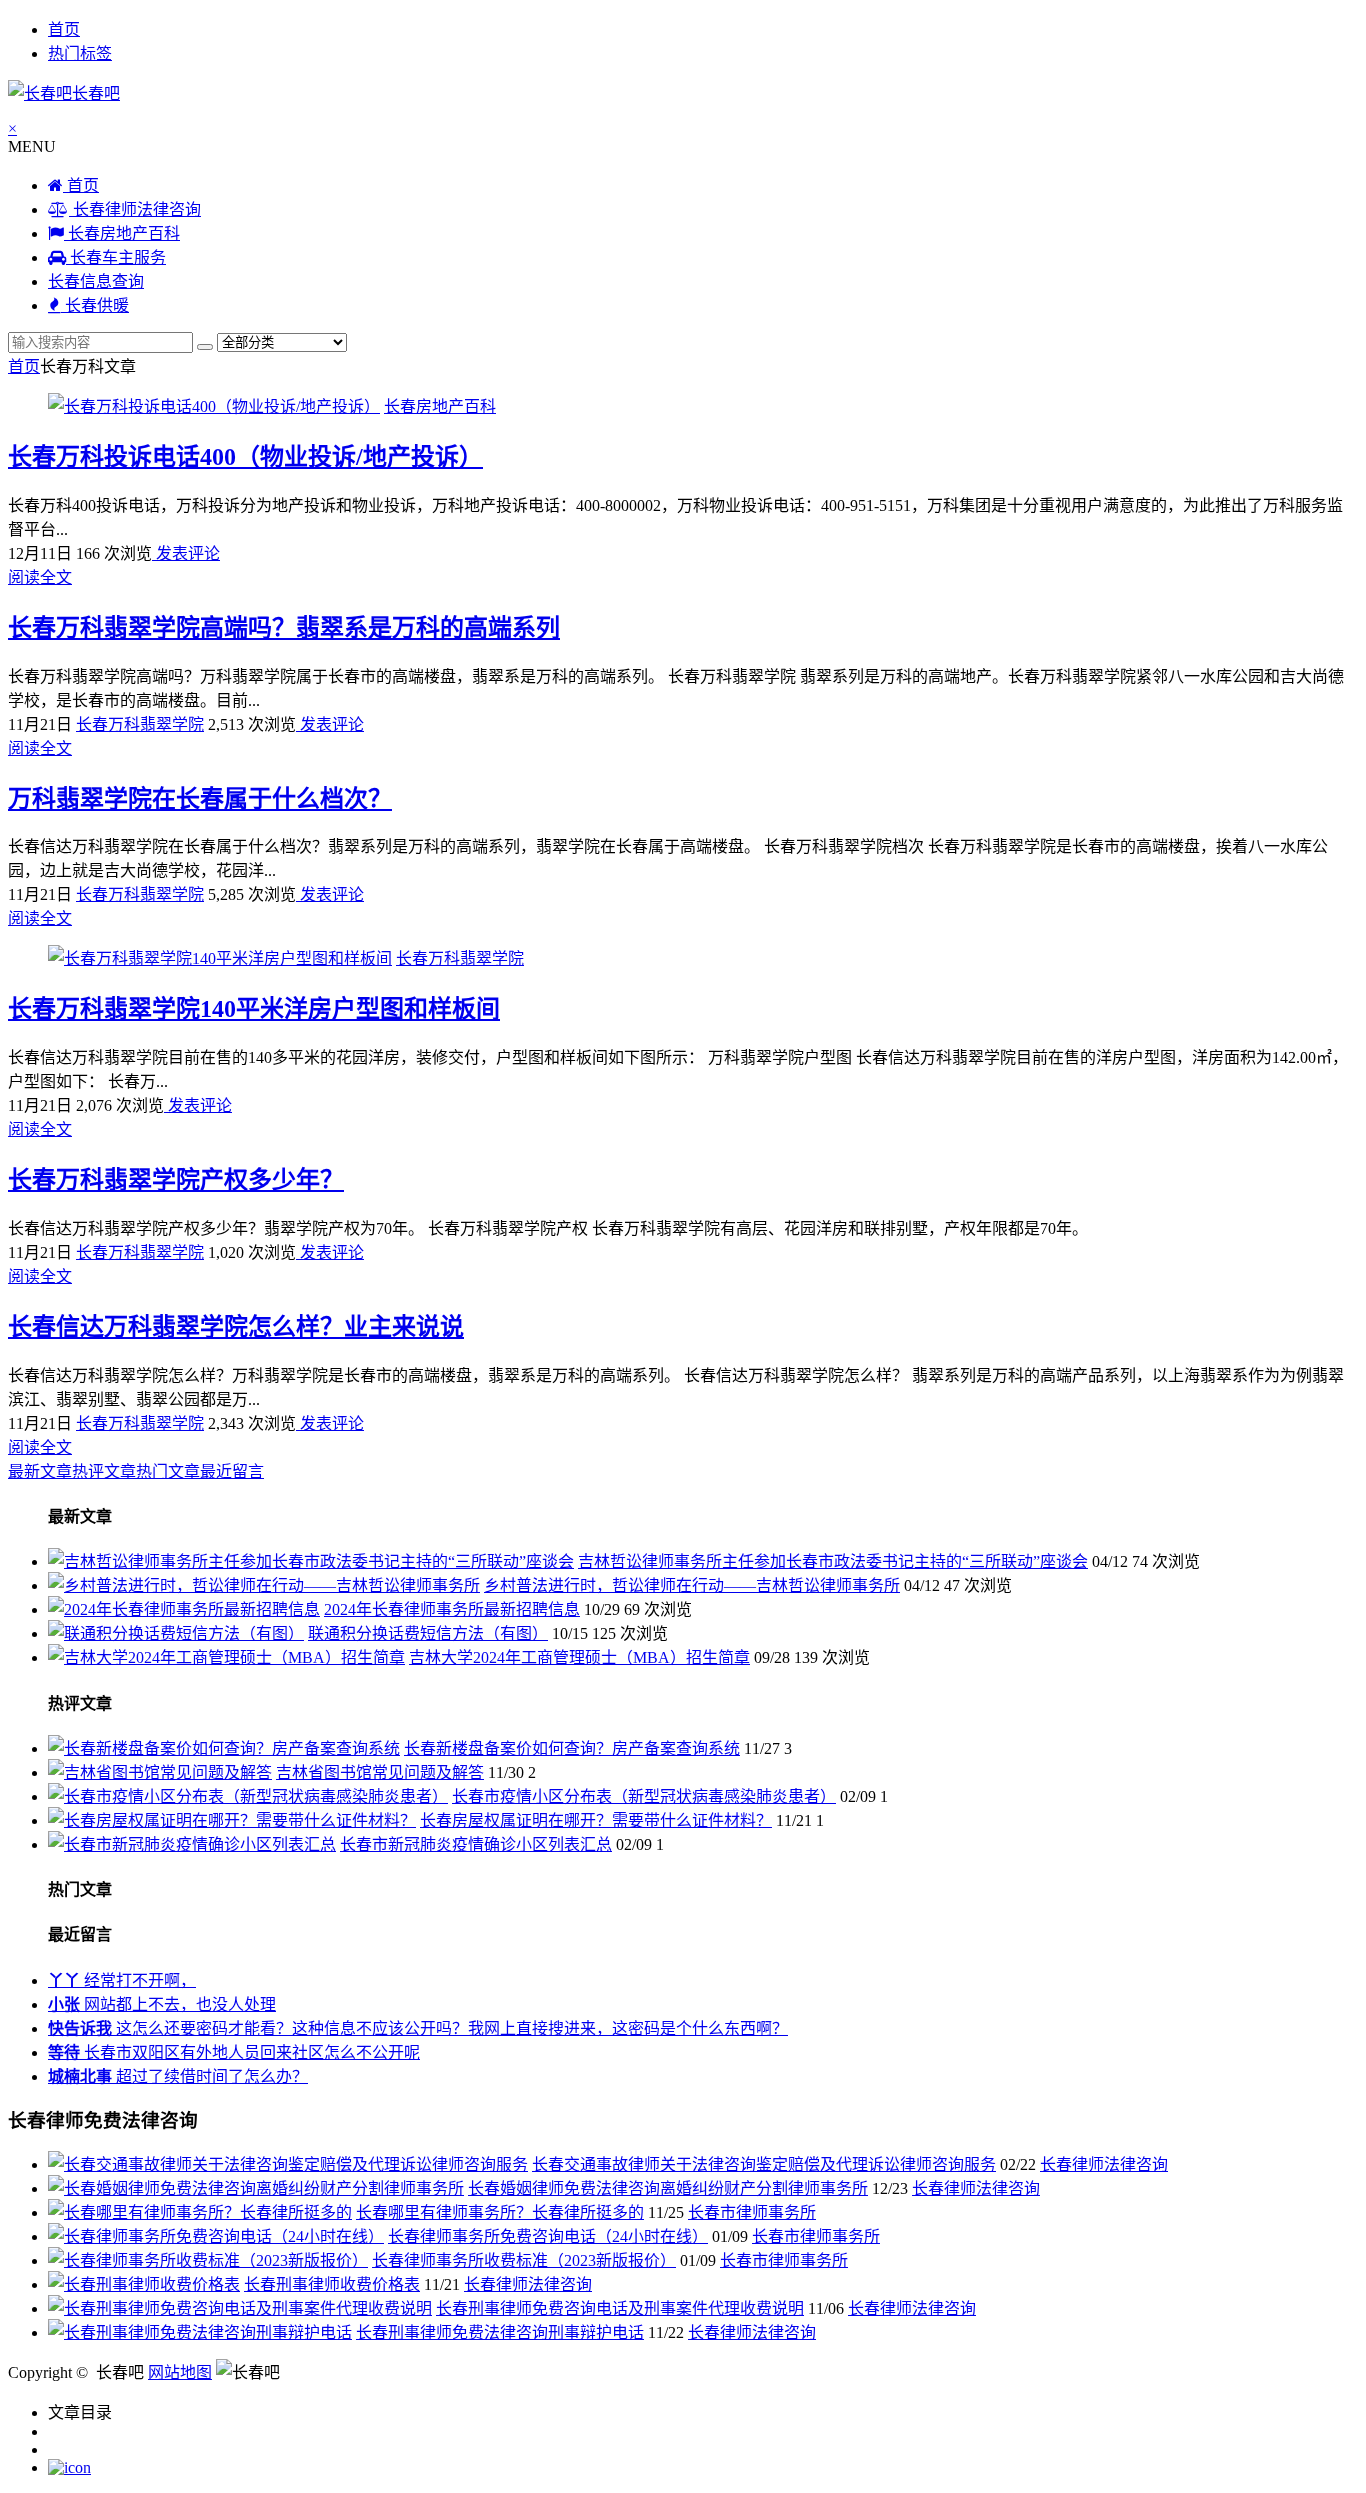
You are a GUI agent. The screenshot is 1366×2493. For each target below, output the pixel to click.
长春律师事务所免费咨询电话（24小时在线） (548, 2236)
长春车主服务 (116, 257)
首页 (64, 29)
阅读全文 (40, 577)
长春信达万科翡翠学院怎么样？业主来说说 (236, 1327)
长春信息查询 (96, 281)
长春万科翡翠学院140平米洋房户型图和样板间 (254, 1009)
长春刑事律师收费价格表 (332, 2284)
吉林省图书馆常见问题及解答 (380, 1772)
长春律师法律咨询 (135, 209)
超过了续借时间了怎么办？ (178, 2076)
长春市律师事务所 (752, 2212)
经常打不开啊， (122, 1980)
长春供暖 (95, 305)
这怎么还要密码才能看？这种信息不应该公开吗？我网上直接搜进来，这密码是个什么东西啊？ (418, 2028)
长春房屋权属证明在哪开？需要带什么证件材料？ (596, 1820)
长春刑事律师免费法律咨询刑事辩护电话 (500, 2332)
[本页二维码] (69, 2467)
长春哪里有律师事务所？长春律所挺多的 (500, 2212)
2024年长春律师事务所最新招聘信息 (452, 1609)
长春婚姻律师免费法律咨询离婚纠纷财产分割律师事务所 (668, 2188)
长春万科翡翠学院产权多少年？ (176, 1180)
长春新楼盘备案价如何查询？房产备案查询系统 (572, 1748)
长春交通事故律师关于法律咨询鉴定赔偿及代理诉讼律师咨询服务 (764, 2164)
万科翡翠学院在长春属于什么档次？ (200, 799)
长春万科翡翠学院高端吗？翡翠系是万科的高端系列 (284, 628)
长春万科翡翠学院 (140, 724)
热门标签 (80, 53)
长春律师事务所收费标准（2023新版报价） (524, 2260)
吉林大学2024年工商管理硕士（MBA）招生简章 (579, 1657)
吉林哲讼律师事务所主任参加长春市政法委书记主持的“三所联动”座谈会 (833, 1561)
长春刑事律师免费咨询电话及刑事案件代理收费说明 (620, 2308)
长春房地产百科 (122, 233)
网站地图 (180, 2372)
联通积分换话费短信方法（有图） (428, 1633)
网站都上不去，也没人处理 (162, 2004)
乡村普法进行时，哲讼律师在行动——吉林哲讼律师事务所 (692, 1585)
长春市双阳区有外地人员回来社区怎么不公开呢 (234, 2052)
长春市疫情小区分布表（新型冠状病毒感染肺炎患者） (644, 1796)
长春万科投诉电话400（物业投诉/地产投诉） (245, 457)
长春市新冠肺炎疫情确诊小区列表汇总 (476, 1844)
